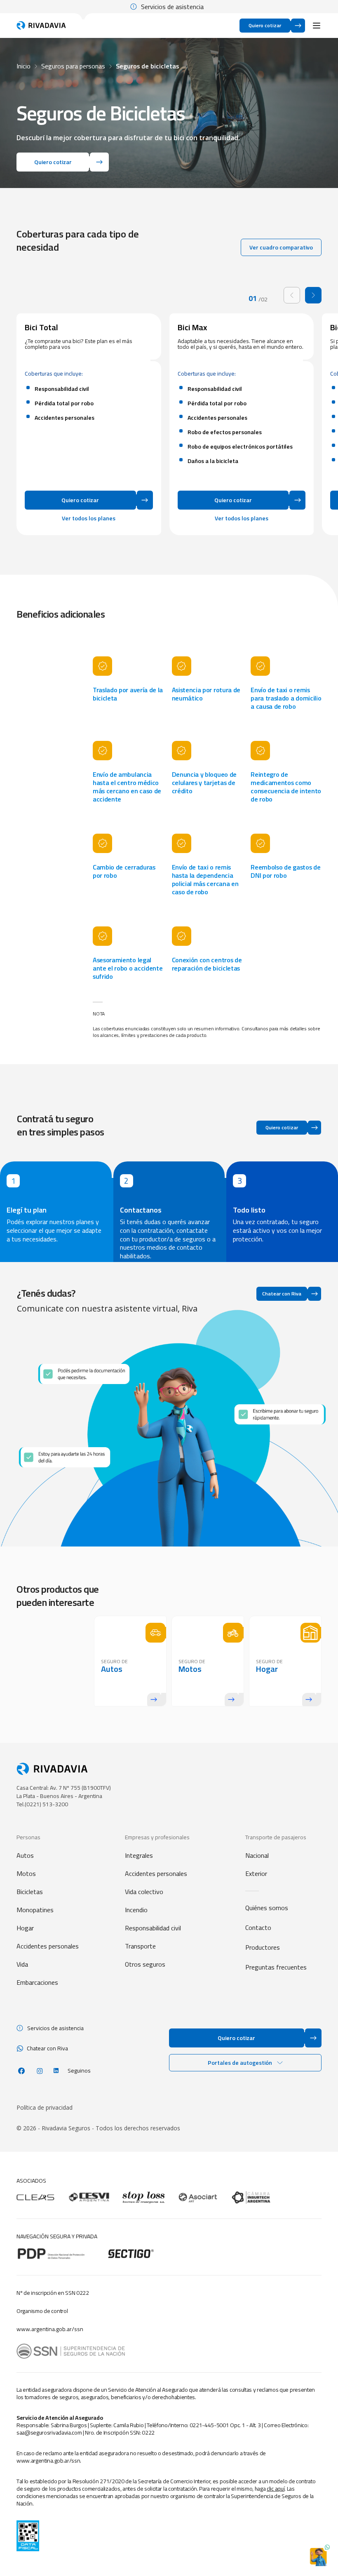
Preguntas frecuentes (276, 1967)
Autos (25, 1855)
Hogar (25, 1928)
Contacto (258, 1927)
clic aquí (276, 2489)
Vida (22, 1964)
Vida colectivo (144, 1892)
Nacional (257, 1855)
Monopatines (35, 1910)
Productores (263, 1947)
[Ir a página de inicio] (41, 26)
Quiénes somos (267, 1908)
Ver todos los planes (89, 518)
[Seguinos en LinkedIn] (56, 2071)
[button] (245, 2063)
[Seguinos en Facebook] (21, 2071)
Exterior (256, 1873)
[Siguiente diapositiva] (313, 295)
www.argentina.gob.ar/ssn (50, 2329)
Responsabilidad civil (153, 1928)
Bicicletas (30, 1892)
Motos (26, 1873)
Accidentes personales (48, 1946)
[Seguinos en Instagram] (40, 2071)
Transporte (140, 1946)
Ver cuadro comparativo (281, 247)
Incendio (136, 1910)
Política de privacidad (45, 2108)
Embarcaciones (37, 1982)
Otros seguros (145, 1964)
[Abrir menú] (317, 26)
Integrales (139, 1855)
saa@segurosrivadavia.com (49, 2433)
